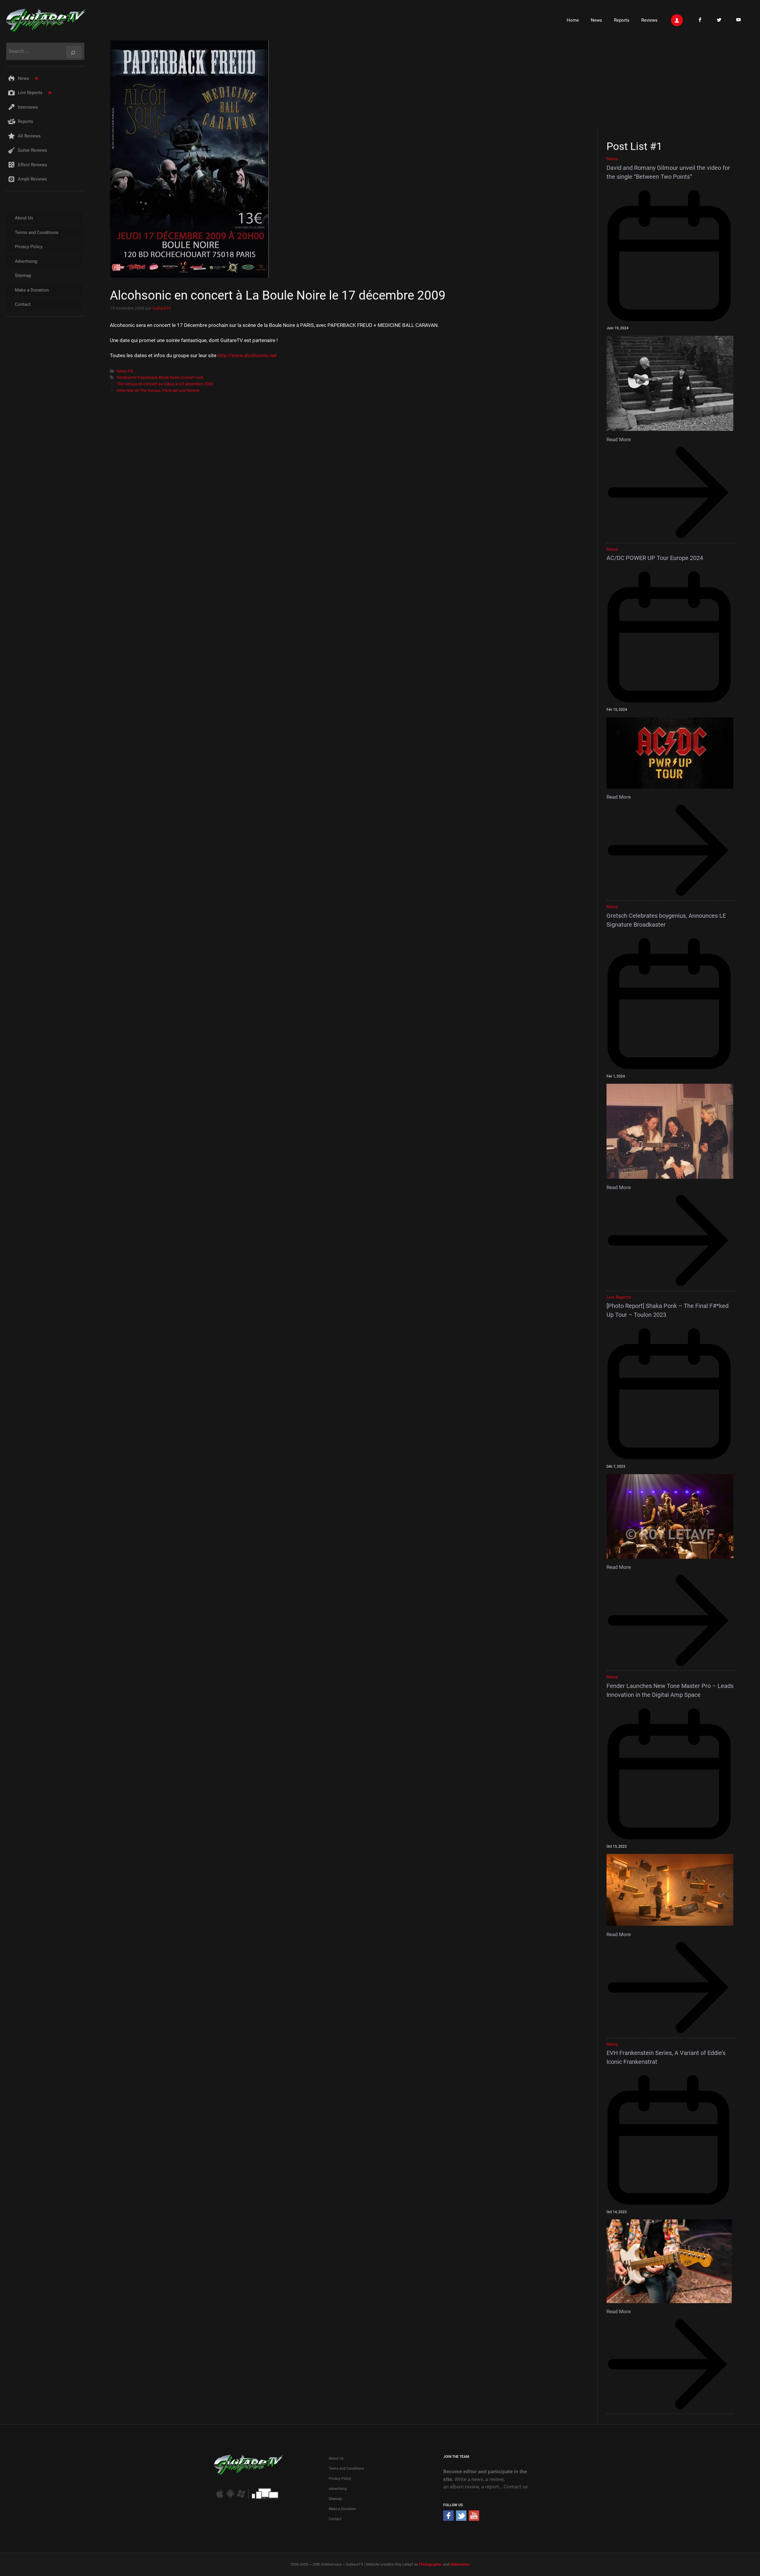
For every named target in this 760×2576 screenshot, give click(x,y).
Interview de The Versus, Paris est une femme (158, 391)
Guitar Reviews (33, 150)
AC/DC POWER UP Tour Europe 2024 (655, 558)
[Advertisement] (673, 84)
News (596, 20)
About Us (24, 218)
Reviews (649, 20)
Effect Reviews (33, 165)
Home (573, 20)
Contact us (516, 2487)
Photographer (430, 2564)
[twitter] (461, 2519)
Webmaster (460, 2564)
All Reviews (29, 136)
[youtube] (474, 2519)
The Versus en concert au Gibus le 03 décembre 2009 (165, 384)
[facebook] (448, 2519)
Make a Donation (32, 290)
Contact (23, 304)
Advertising (26, 261)
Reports (622, 20)
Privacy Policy (29, 247)
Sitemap (23, 276)
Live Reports (30, 93)
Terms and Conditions (37, 232)
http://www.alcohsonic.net (247, 355)
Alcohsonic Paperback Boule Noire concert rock (160, 378)
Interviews (28, 107)
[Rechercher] (74, 52)
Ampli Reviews (32, 179)
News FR (125, 371)
